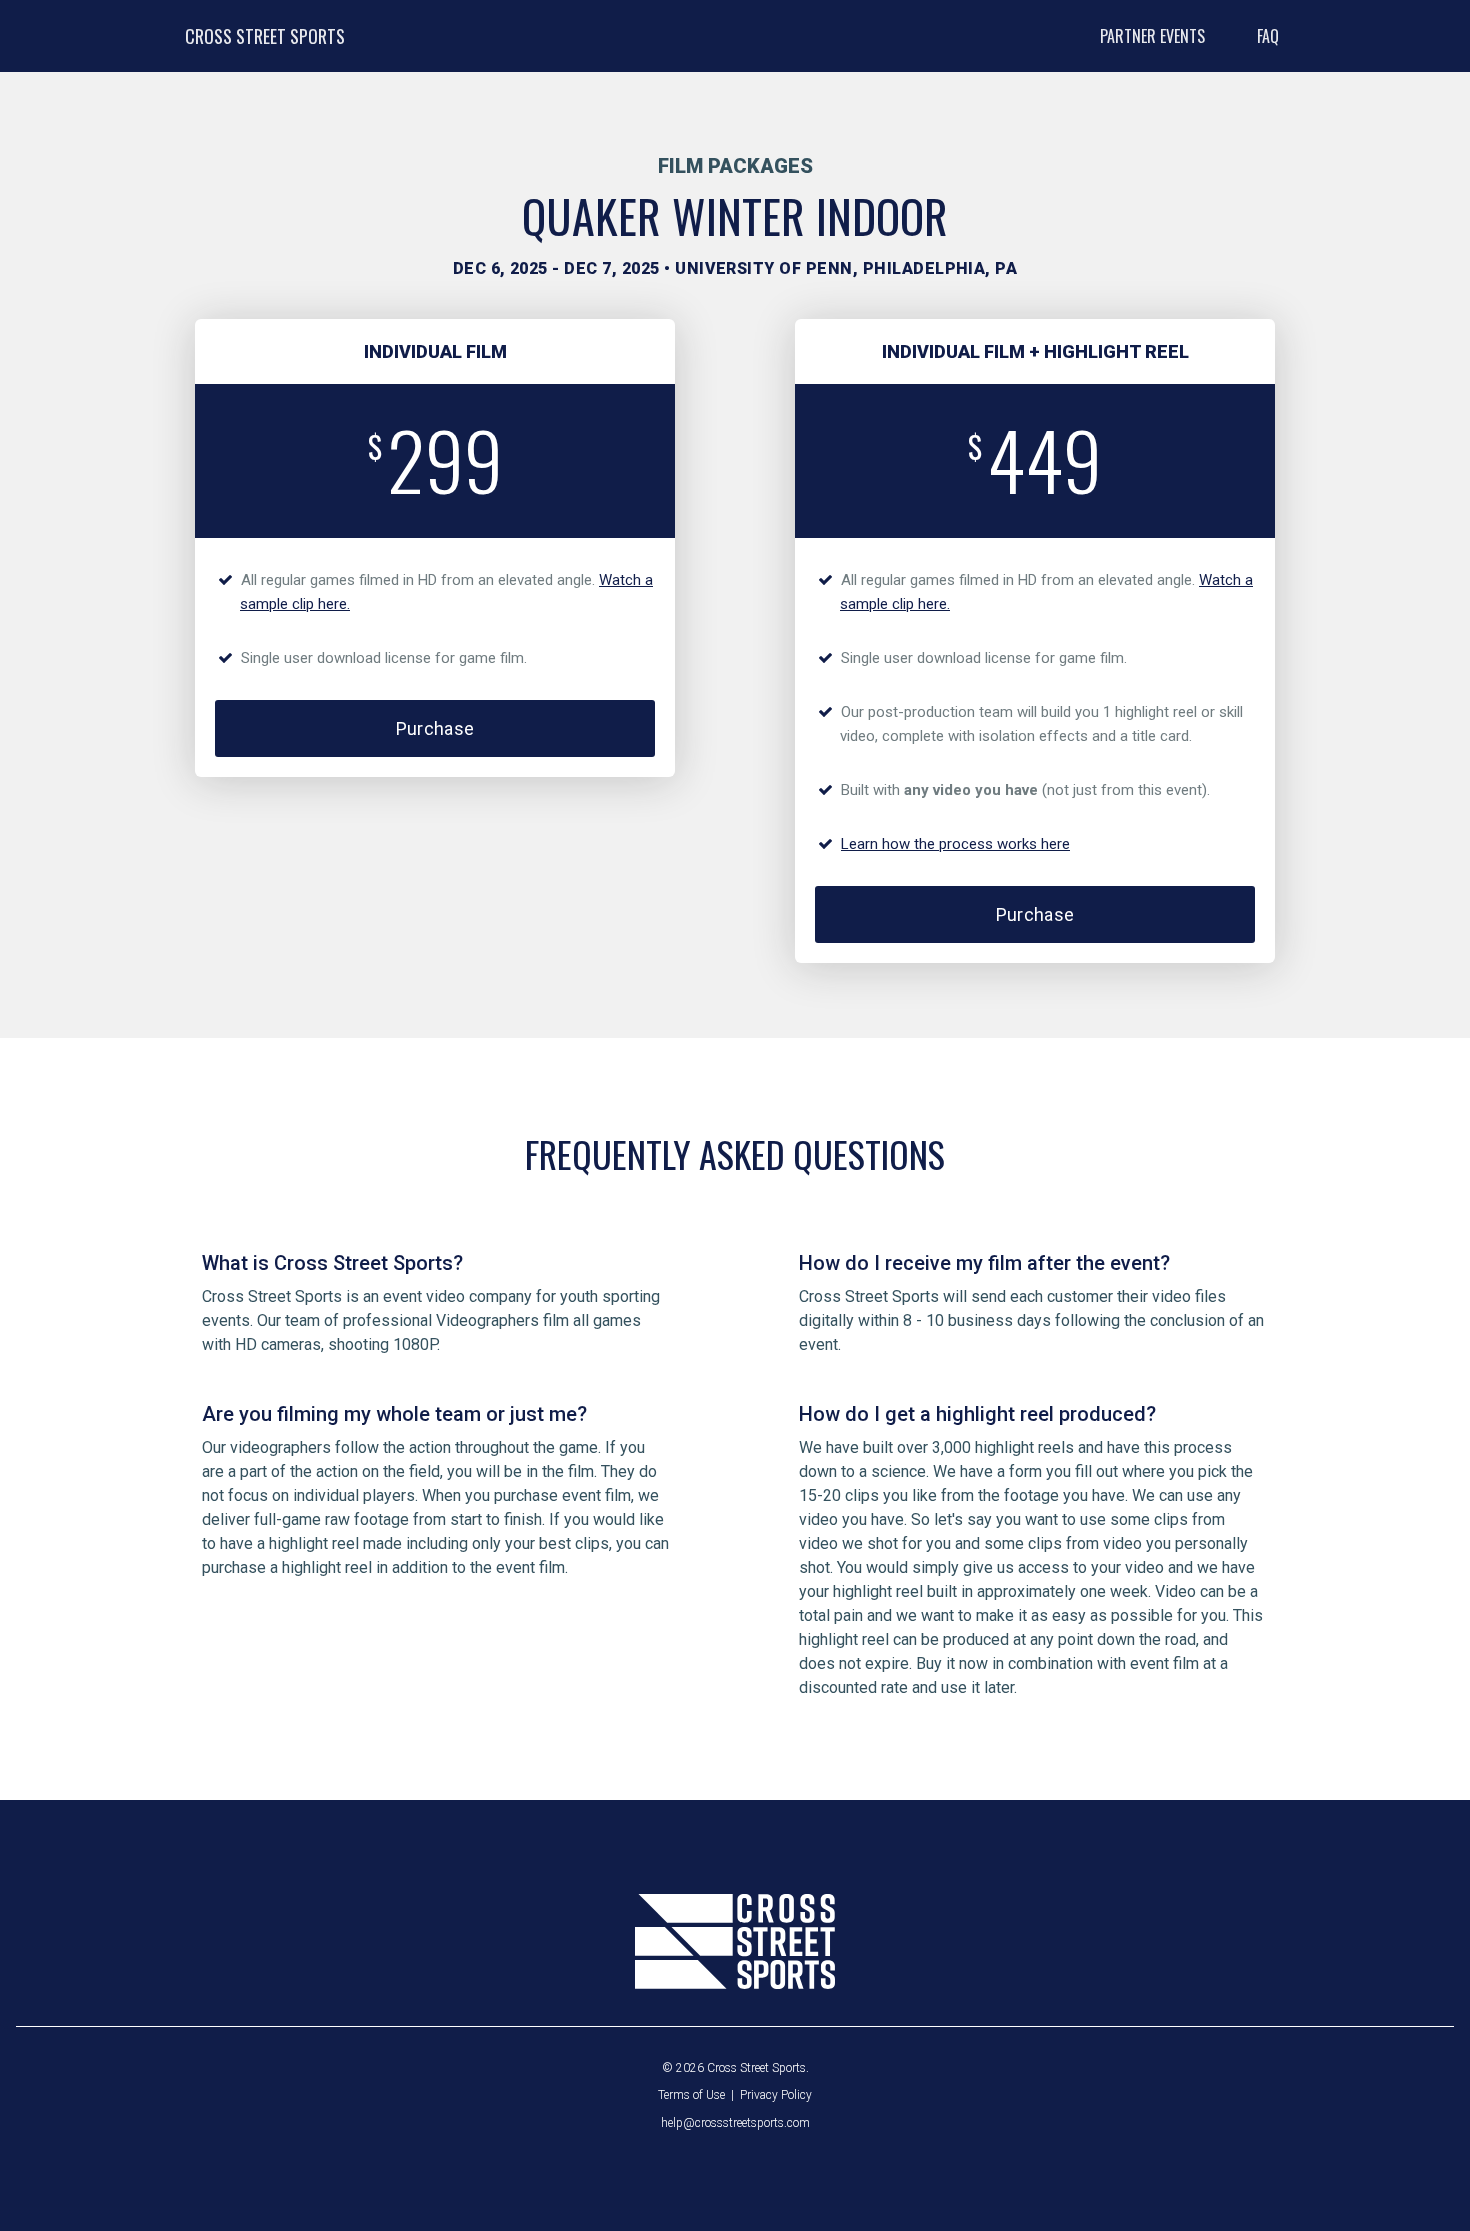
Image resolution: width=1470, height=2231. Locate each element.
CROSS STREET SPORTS (265, 36)
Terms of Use (691, 2095)
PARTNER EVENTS (1152, 36)
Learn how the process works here (955, 844)
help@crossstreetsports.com (735, 2123)
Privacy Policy (776, 2095)
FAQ (1268, 36)
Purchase (435, 728)
